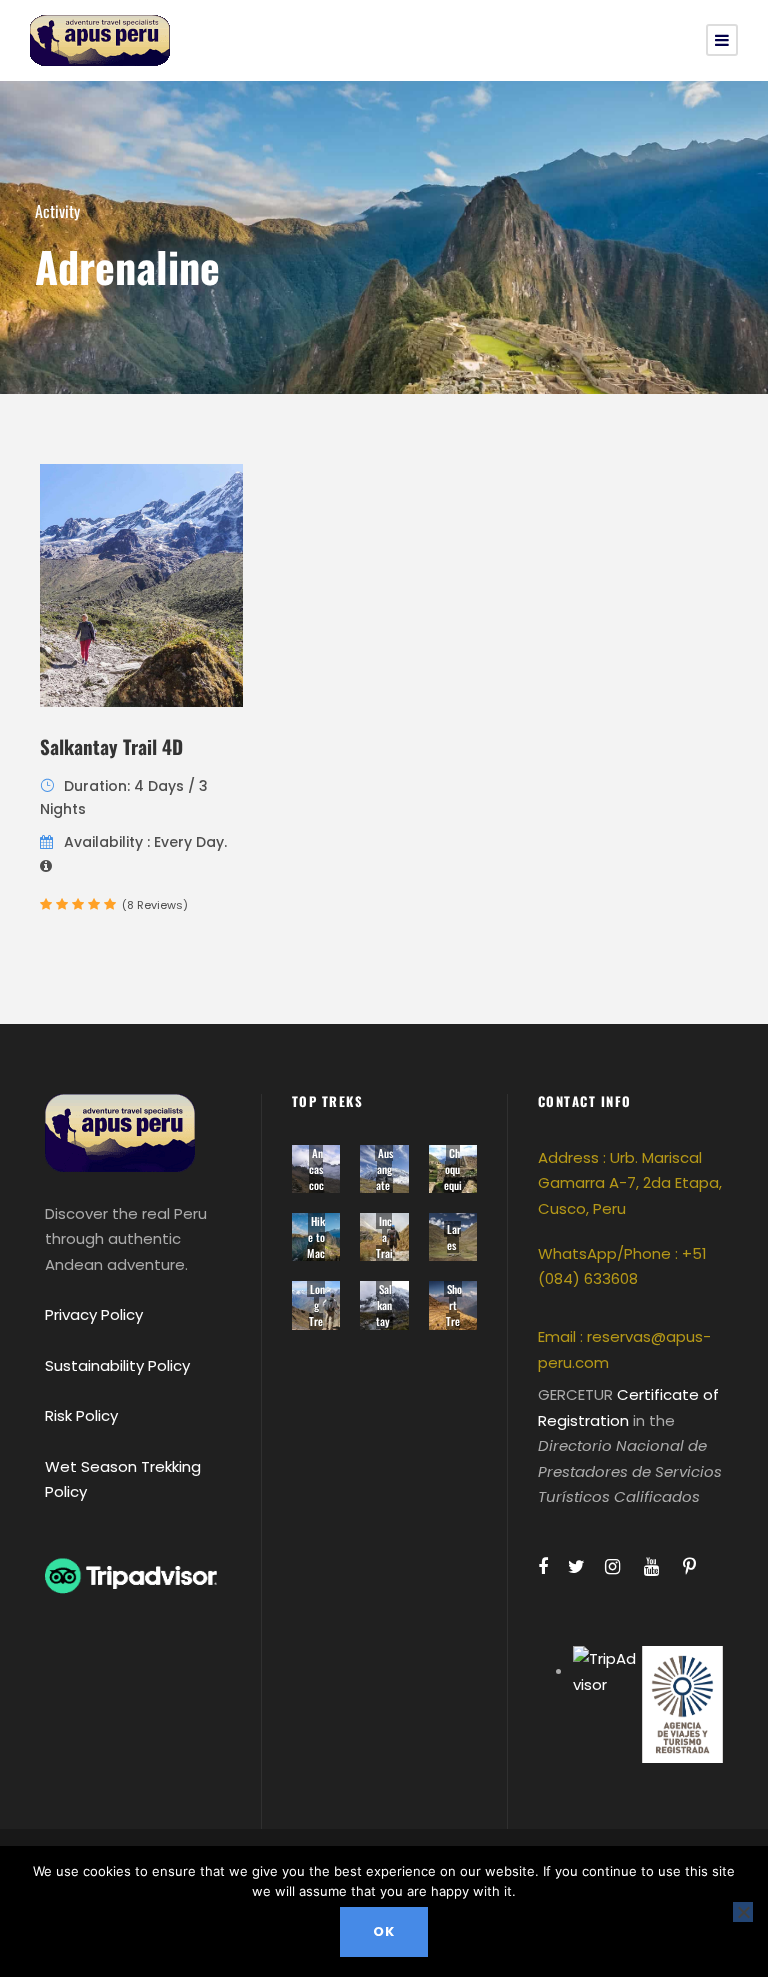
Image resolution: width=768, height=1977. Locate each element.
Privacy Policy (94, 1314)
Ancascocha (316, 1177)
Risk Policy (81, 1415)
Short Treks (454, 1313)
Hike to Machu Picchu (316, 1261)
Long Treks (317, 1313)
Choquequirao (453, 1177)
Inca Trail (384, 1245)
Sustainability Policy (117, 1365)
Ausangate (384, 1169)
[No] (743, 1912)
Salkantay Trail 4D (111, 746)
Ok (384, 1931)
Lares (454, 1237)
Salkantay (384, 1305)
